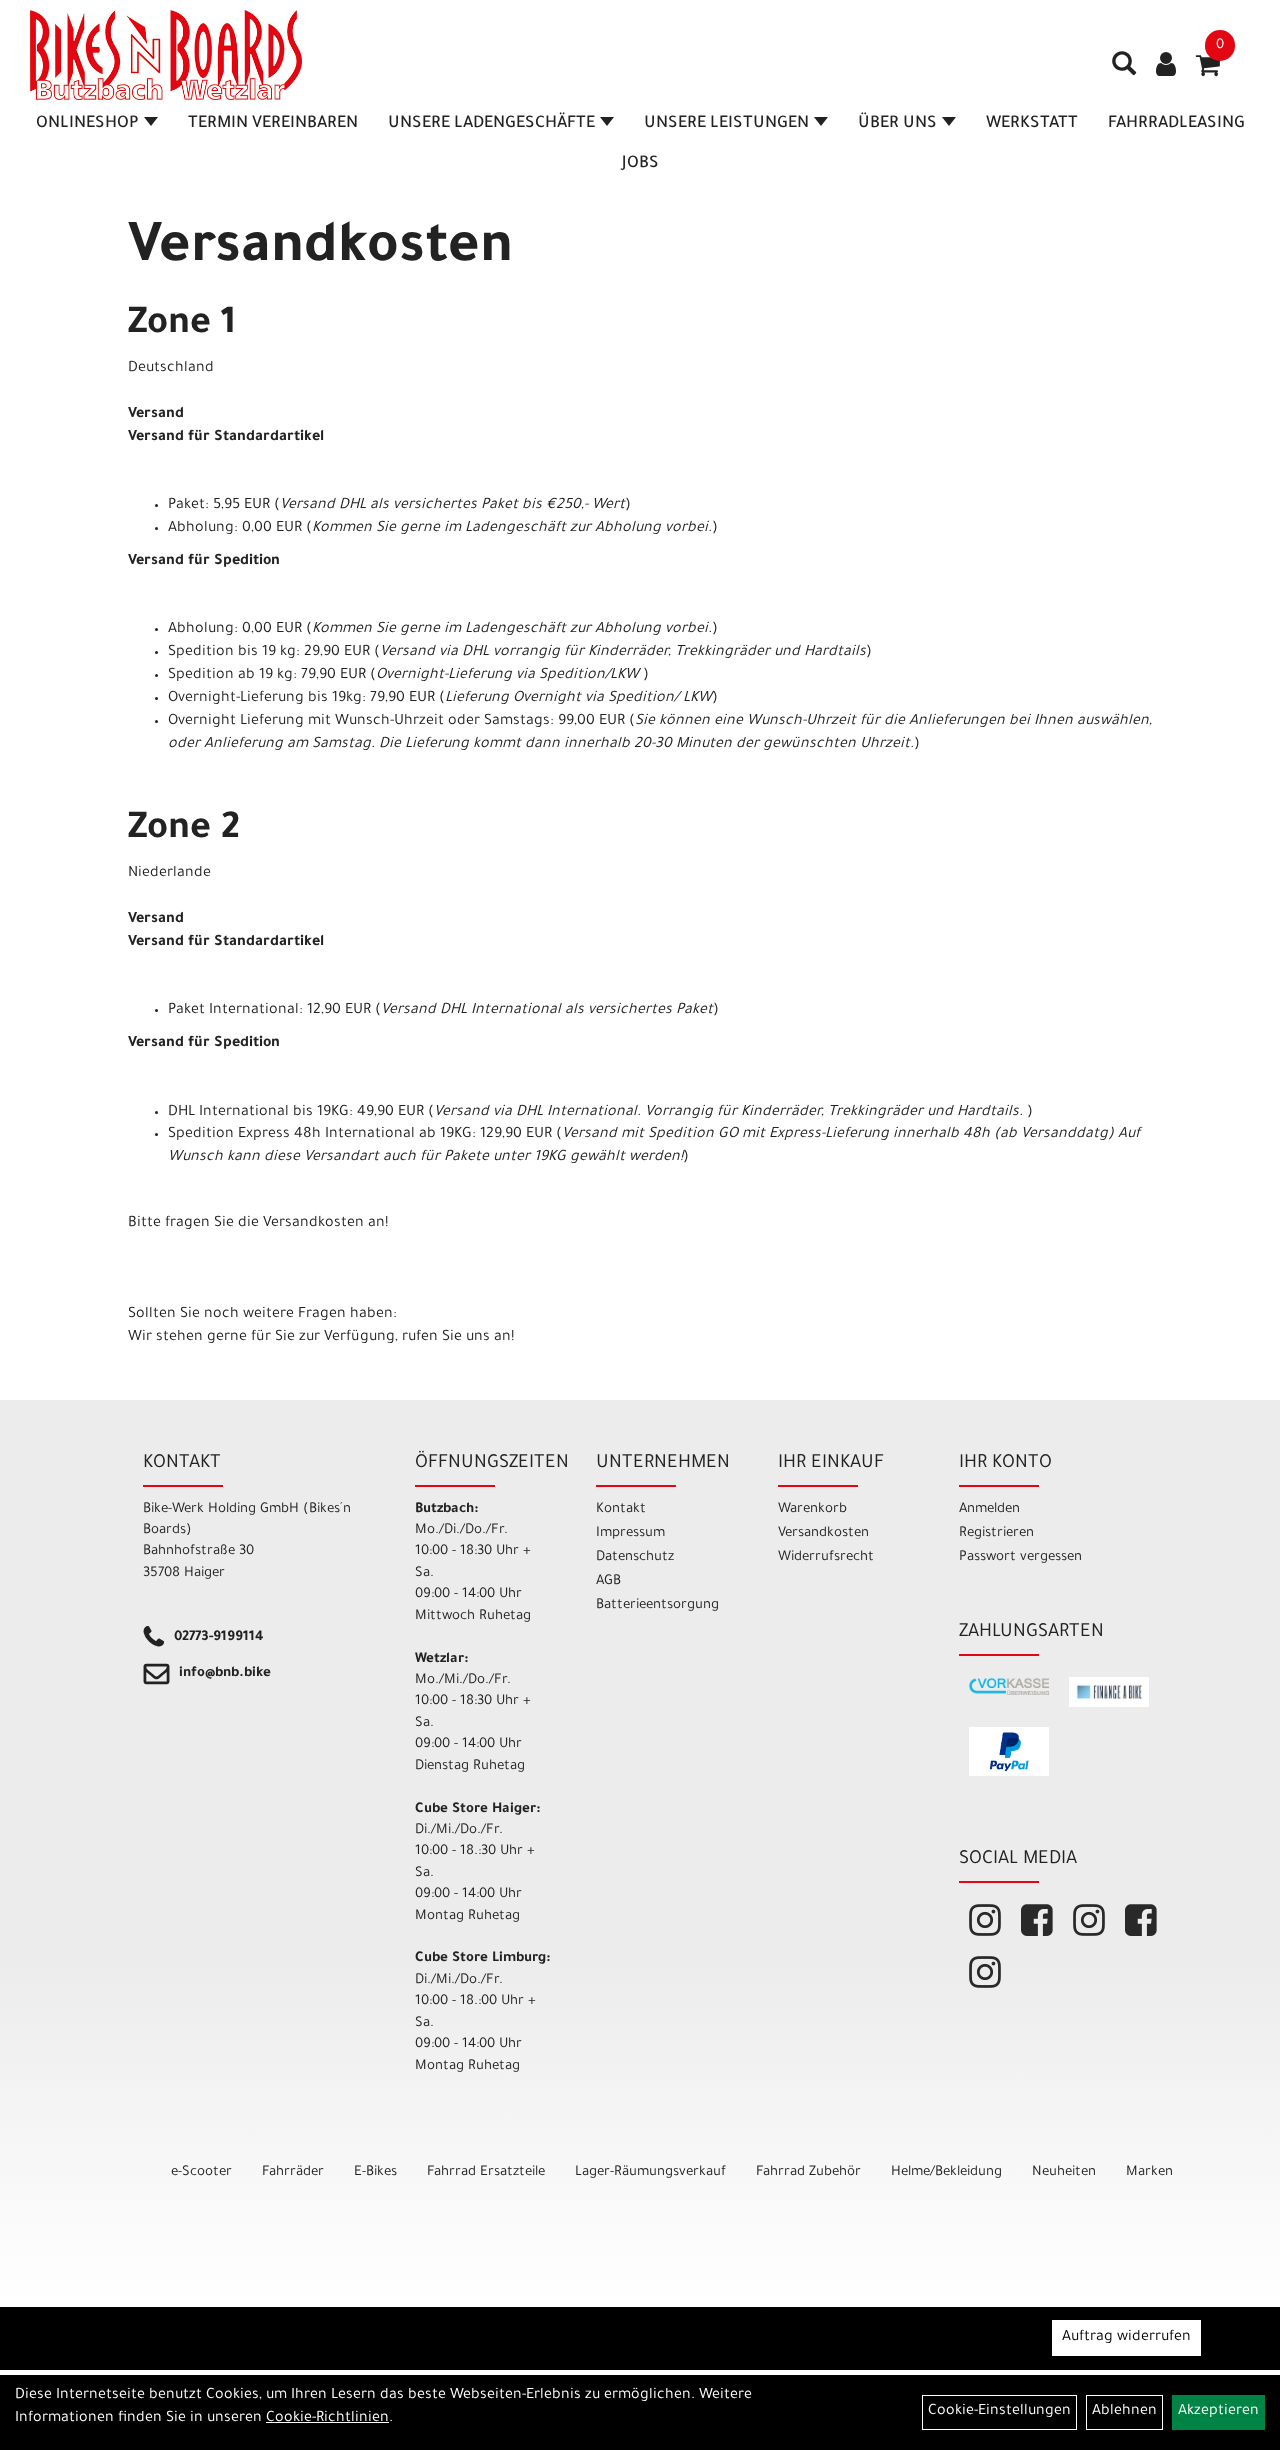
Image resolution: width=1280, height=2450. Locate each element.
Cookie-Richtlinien (327, 2419)
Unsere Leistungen (726, 124)
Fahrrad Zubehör (808, 2172)
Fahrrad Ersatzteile (486, 2172)
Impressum (630, 1533)
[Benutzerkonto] (1166, 67)
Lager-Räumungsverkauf (650, 2172)
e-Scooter (201, 2172)
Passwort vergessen (1020, 1557)
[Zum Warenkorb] (1208, 72)
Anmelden (989, 1509)
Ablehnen (1124, 2412)
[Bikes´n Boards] (166, 55)
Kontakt (621, 1509)
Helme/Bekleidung (946, 2172)
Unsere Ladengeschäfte (491, 124)
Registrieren (996, 1533)
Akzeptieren (1218, 2412)
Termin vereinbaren (273, 124)
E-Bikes (375, 2172)
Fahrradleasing (1176, 124)
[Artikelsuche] (1124, 71)
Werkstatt (1032, 124)
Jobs (640, 164)
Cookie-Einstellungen (999, 2412)
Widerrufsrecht (826, 1557)
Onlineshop (87, 124)
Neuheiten (1064, 2172)
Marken (1149, 2172)
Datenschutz (635, 1557)
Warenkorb (812, 1509)
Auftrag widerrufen (1126, 2338)
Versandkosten (823, 1533)
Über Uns (897, 124)
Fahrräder (293, 2172)
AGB (608, 1581)
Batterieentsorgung (657, 1605)
